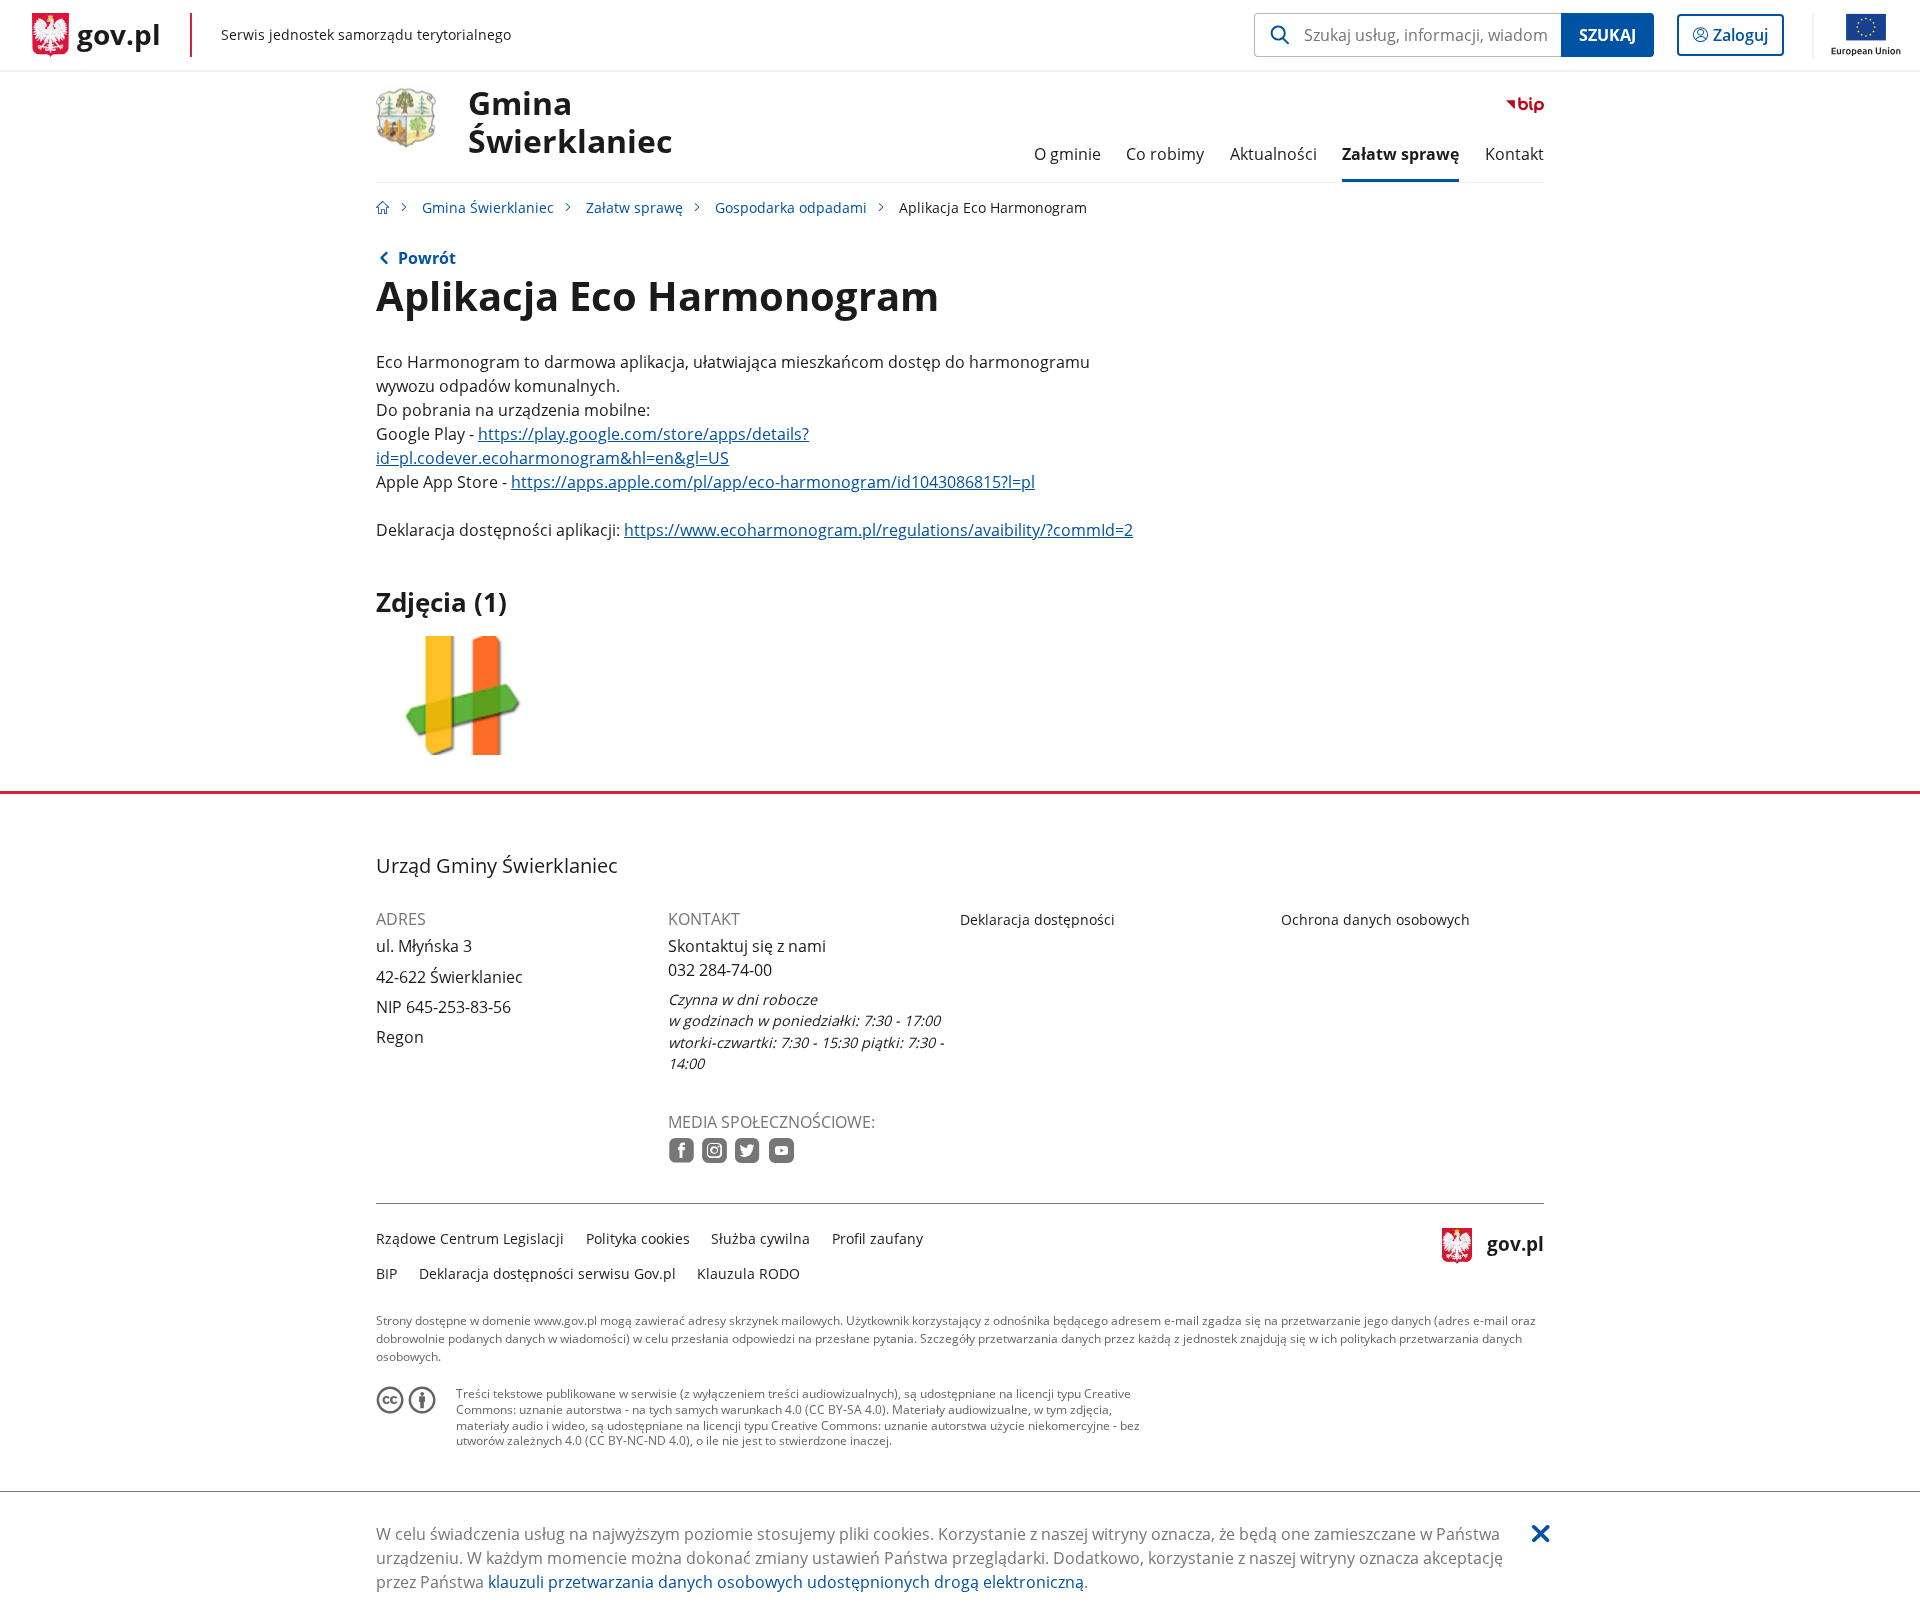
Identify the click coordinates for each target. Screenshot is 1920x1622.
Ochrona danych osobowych (1375, 919)
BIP (386, 1273)
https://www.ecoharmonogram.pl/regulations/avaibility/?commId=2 (878, 530)
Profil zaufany (877, 1238)
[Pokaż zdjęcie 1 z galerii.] (466, 695)
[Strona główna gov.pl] (383, 207)
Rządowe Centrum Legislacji (470, 1238)
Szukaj (1607, 35)
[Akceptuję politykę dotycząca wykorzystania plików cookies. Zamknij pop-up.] (1541, 1533)
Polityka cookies (638, 1238)
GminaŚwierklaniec (570, 123)
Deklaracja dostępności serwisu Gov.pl (547, 1273)
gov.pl (1515, 1253)
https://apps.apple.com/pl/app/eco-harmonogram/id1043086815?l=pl (773, 482)
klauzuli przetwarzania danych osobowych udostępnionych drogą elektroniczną (786, 1582)
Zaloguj (1748, 39)
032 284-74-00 (720, 970)
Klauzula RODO (748, 1273)
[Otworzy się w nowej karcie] (681, 1150)
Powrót (427, 258)
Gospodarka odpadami (791, 207)
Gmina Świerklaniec (488, 207)
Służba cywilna (760, 1238)
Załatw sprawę (634, 207)
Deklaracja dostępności (1037, 919)
